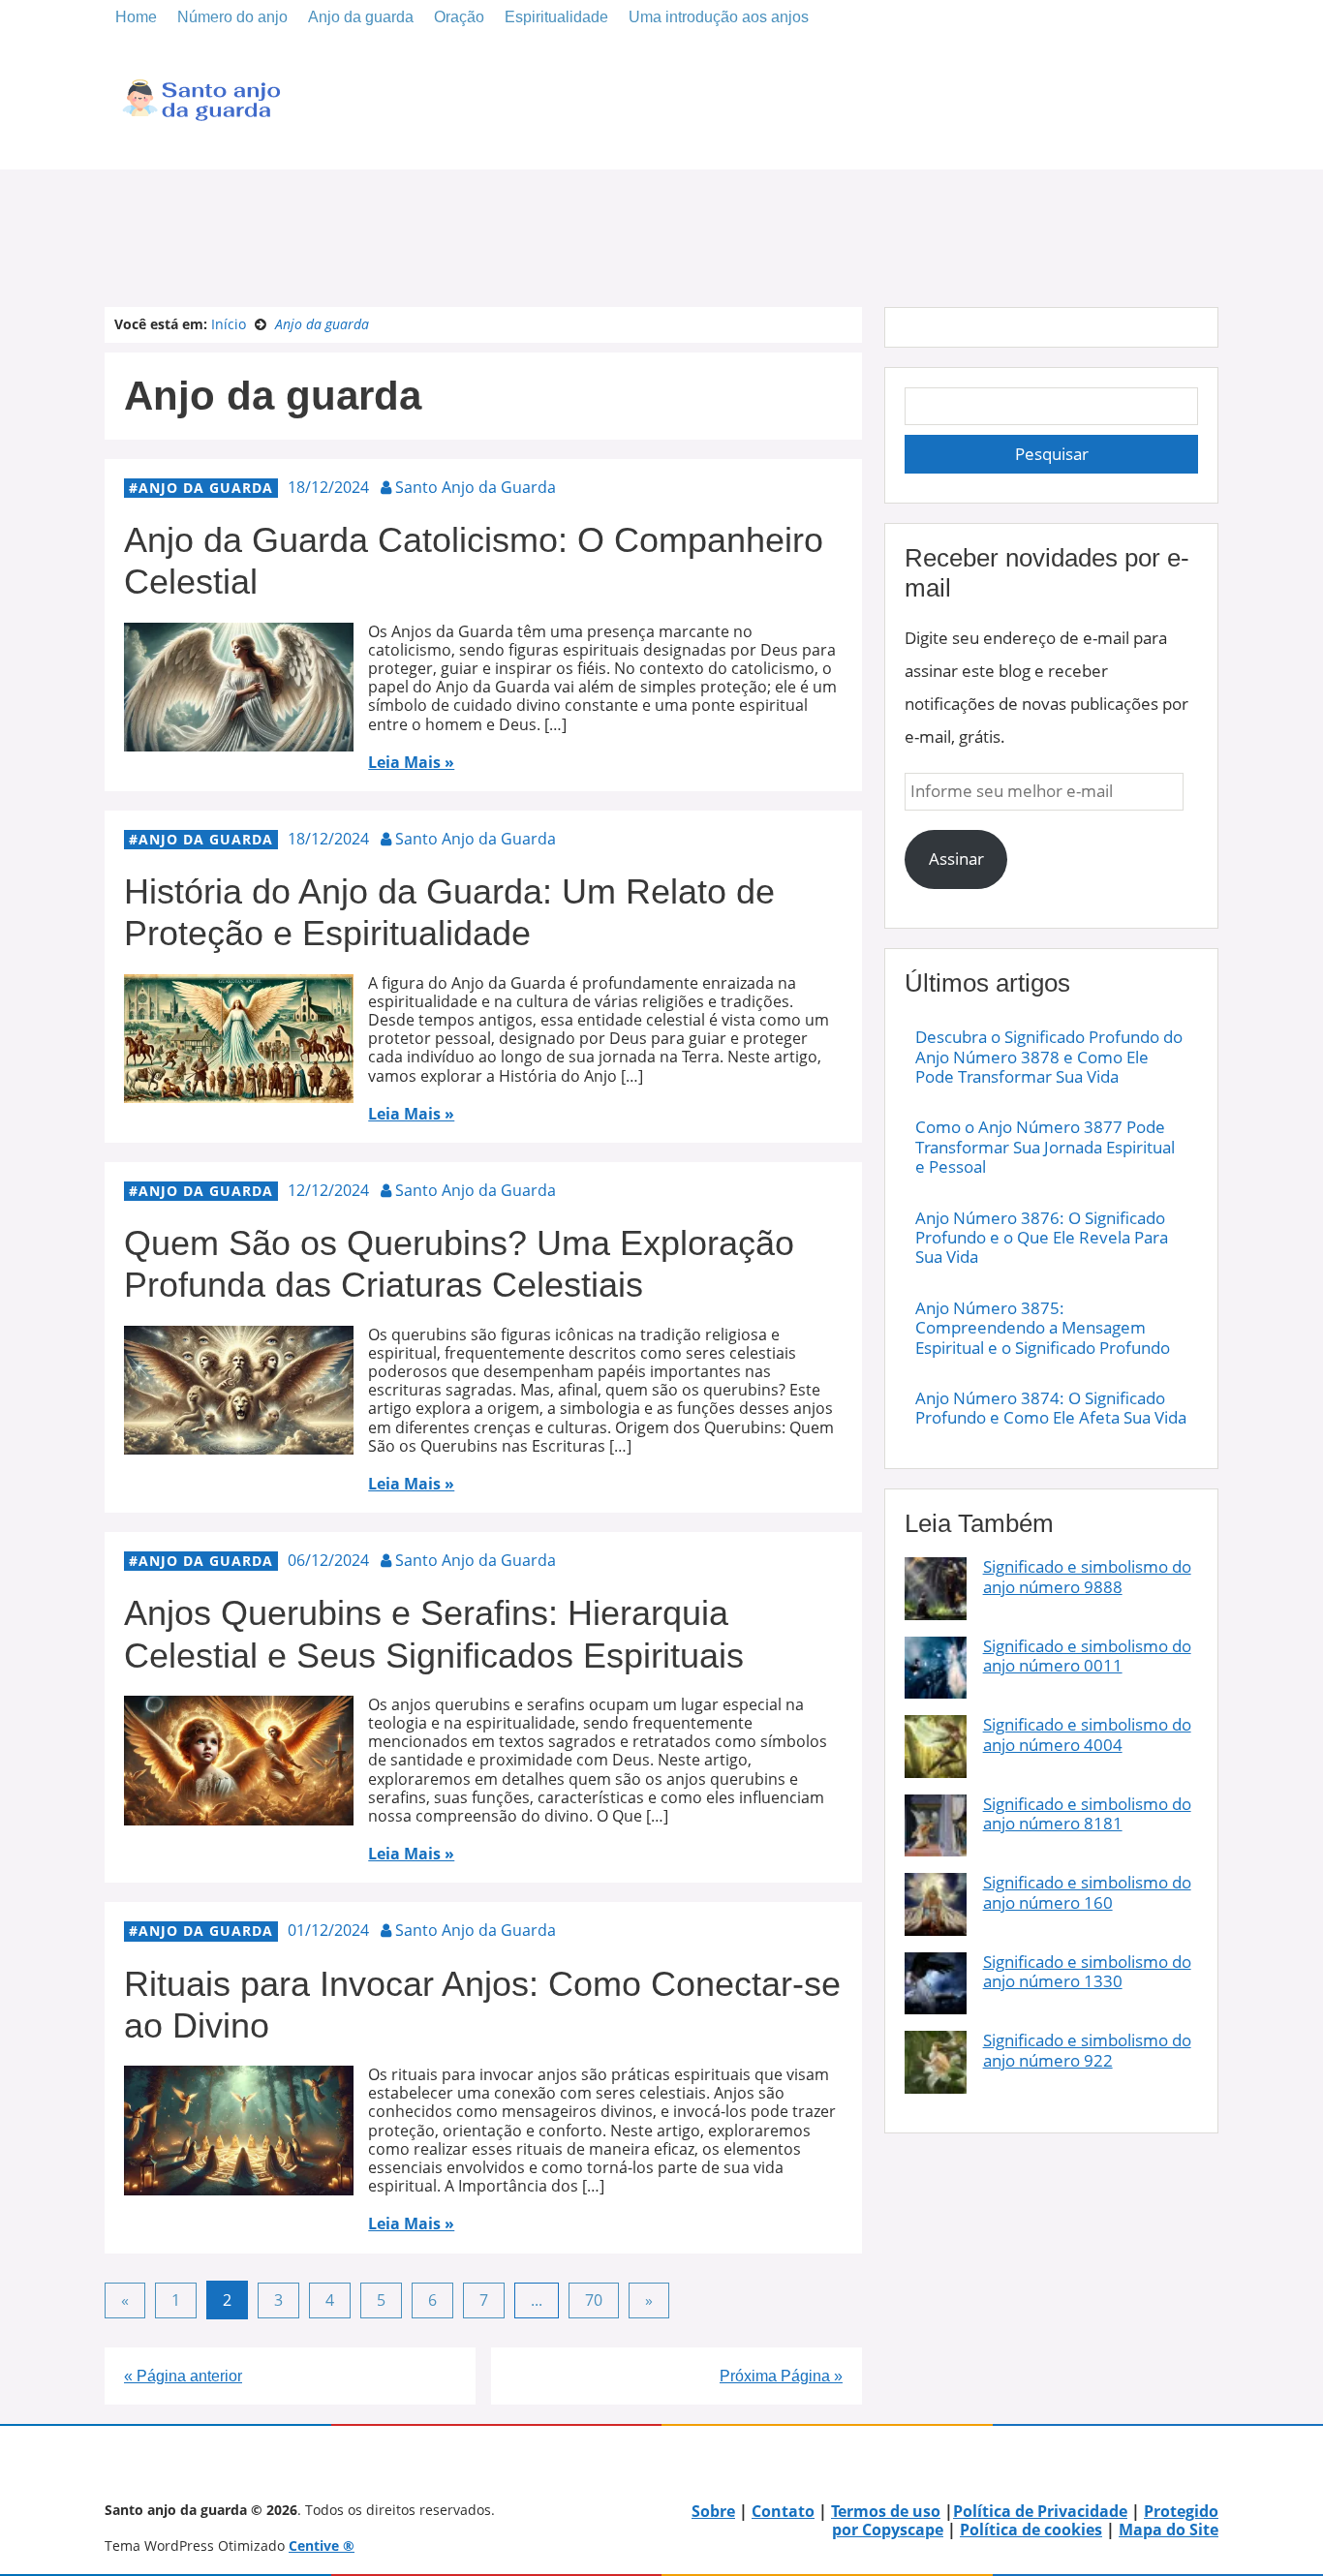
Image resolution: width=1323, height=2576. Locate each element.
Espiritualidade (556, 17)
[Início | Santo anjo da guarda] (201, 140)
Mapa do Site (1169, 2530)
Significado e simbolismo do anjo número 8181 (1087, 1813)
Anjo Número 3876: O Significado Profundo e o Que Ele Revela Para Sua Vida (1042, 1238)
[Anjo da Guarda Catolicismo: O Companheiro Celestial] (239, 742)
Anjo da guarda (361, 17)
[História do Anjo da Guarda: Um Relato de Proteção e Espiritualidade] (239, 1093)
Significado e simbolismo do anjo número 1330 (1087, 1971)
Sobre (713, 2511)
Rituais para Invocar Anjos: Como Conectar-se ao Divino (482, 2005)
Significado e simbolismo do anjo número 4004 (1087, 1734)
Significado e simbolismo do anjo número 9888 (1087, 1576)
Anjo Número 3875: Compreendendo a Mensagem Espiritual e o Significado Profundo (1043, 1328)
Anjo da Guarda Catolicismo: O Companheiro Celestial (474, 561)
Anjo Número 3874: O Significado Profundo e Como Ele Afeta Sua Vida (1051, 1408)
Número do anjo (232, 17)
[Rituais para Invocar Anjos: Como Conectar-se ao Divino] (239, 2186)
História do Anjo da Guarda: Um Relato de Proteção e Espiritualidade (449, 912)
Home (136, 17)
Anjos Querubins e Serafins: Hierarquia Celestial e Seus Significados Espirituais (434, 1634)
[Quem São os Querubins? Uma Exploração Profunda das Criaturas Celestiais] (239, 1445)
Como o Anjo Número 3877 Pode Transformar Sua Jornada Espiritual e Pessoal (1045, 1147)
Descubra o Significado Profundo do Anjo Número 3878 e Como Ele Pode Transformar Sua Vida (1049, 1057)
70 (594, 2300)
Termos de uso (886, 2511)
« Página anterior (183, 2376)
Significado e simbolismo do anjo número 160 (1087, 1892)
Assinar (956, 859)
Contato (783, 2511)
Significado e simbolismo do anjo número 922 (1087, 2050)
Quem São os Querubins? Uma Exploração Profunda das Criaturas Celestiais (459, 1264)
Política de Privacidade (1040, 2511)
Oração (459, 17)
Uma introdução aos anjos (719, 17)
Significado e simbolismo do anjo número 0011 (1087, 1656)
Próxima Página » (781, 2376)
